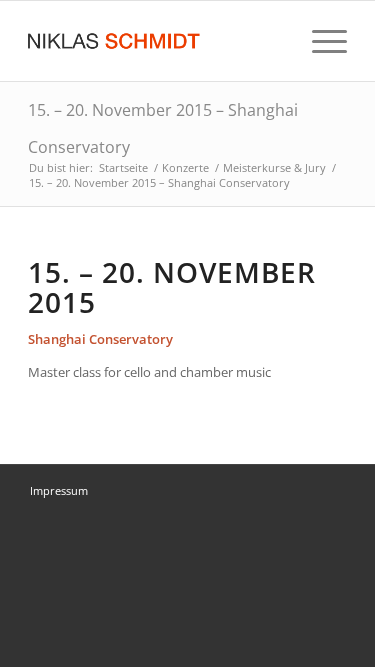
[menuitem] (319, 41)
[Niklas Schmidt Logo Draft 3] (155, 41)
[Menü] (319, 41)
